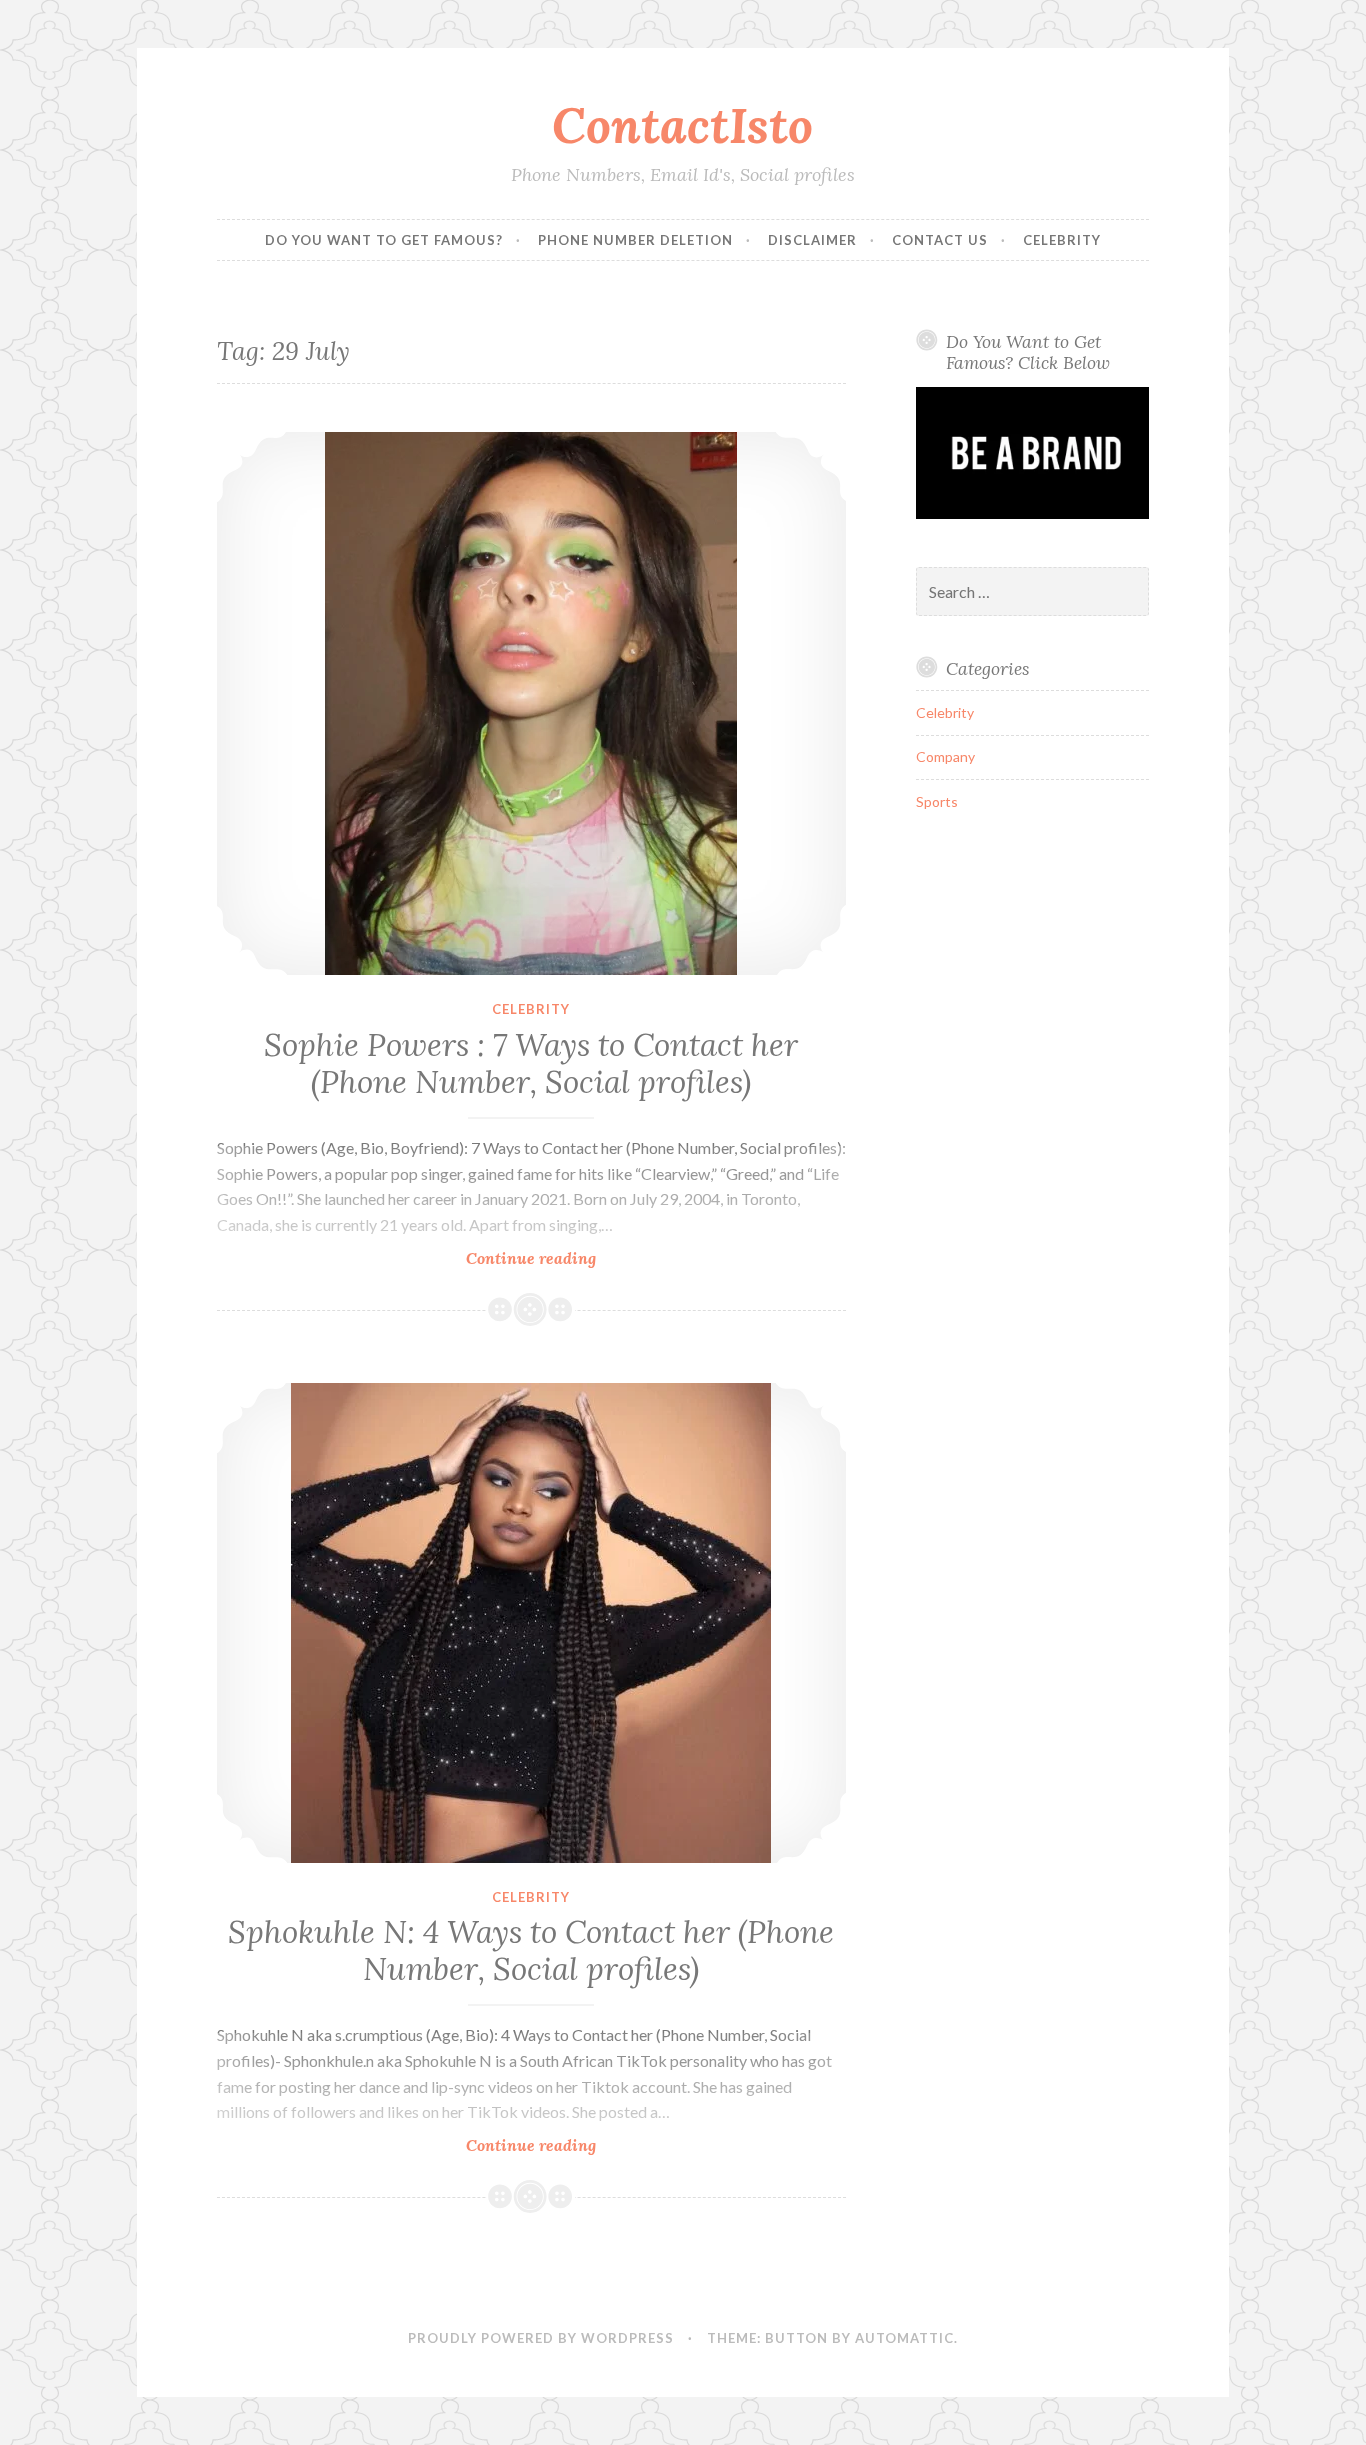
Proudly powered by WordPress (541, 2338)
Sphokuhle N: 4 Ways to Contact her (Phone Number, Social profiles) (531, 1951)
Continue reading (562, 1258)
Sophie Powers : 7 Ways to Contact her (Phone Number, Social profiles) (531, 1064)
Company (945, 756)
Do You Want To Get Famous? (384, 240)
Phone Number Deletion (635, 240)
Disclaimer (812, 240)
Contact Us (940, 240)
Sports (937, 801)
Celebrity (1062, 240)
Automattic (904, 2338)
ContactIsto (682, 125)
